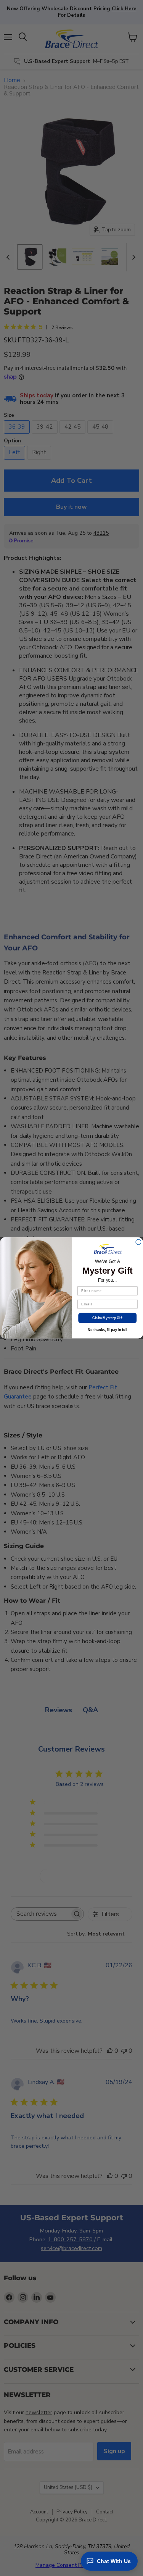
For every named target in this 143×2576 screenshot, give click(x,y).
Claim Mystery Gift (107, 1318)
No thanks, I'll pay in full (107, 1330)
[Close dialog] (138, 1242)
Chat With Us (114, 2561)
